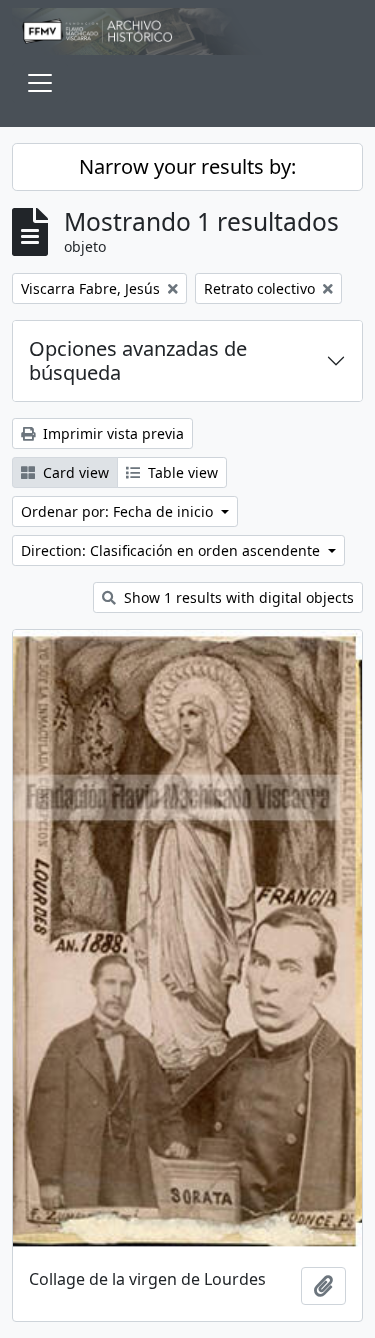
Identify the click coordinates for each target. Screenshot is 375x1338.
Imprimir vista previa (111, 433)
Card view (74, 472)
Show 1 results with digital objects (237, 597)
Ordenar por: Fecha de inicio (119, 511)
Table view (181, 472)
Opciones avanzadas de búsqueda (138, 360)
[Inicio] (187, 31)
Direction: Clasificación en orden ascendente (172, 550)
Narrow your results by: (187, 166)
